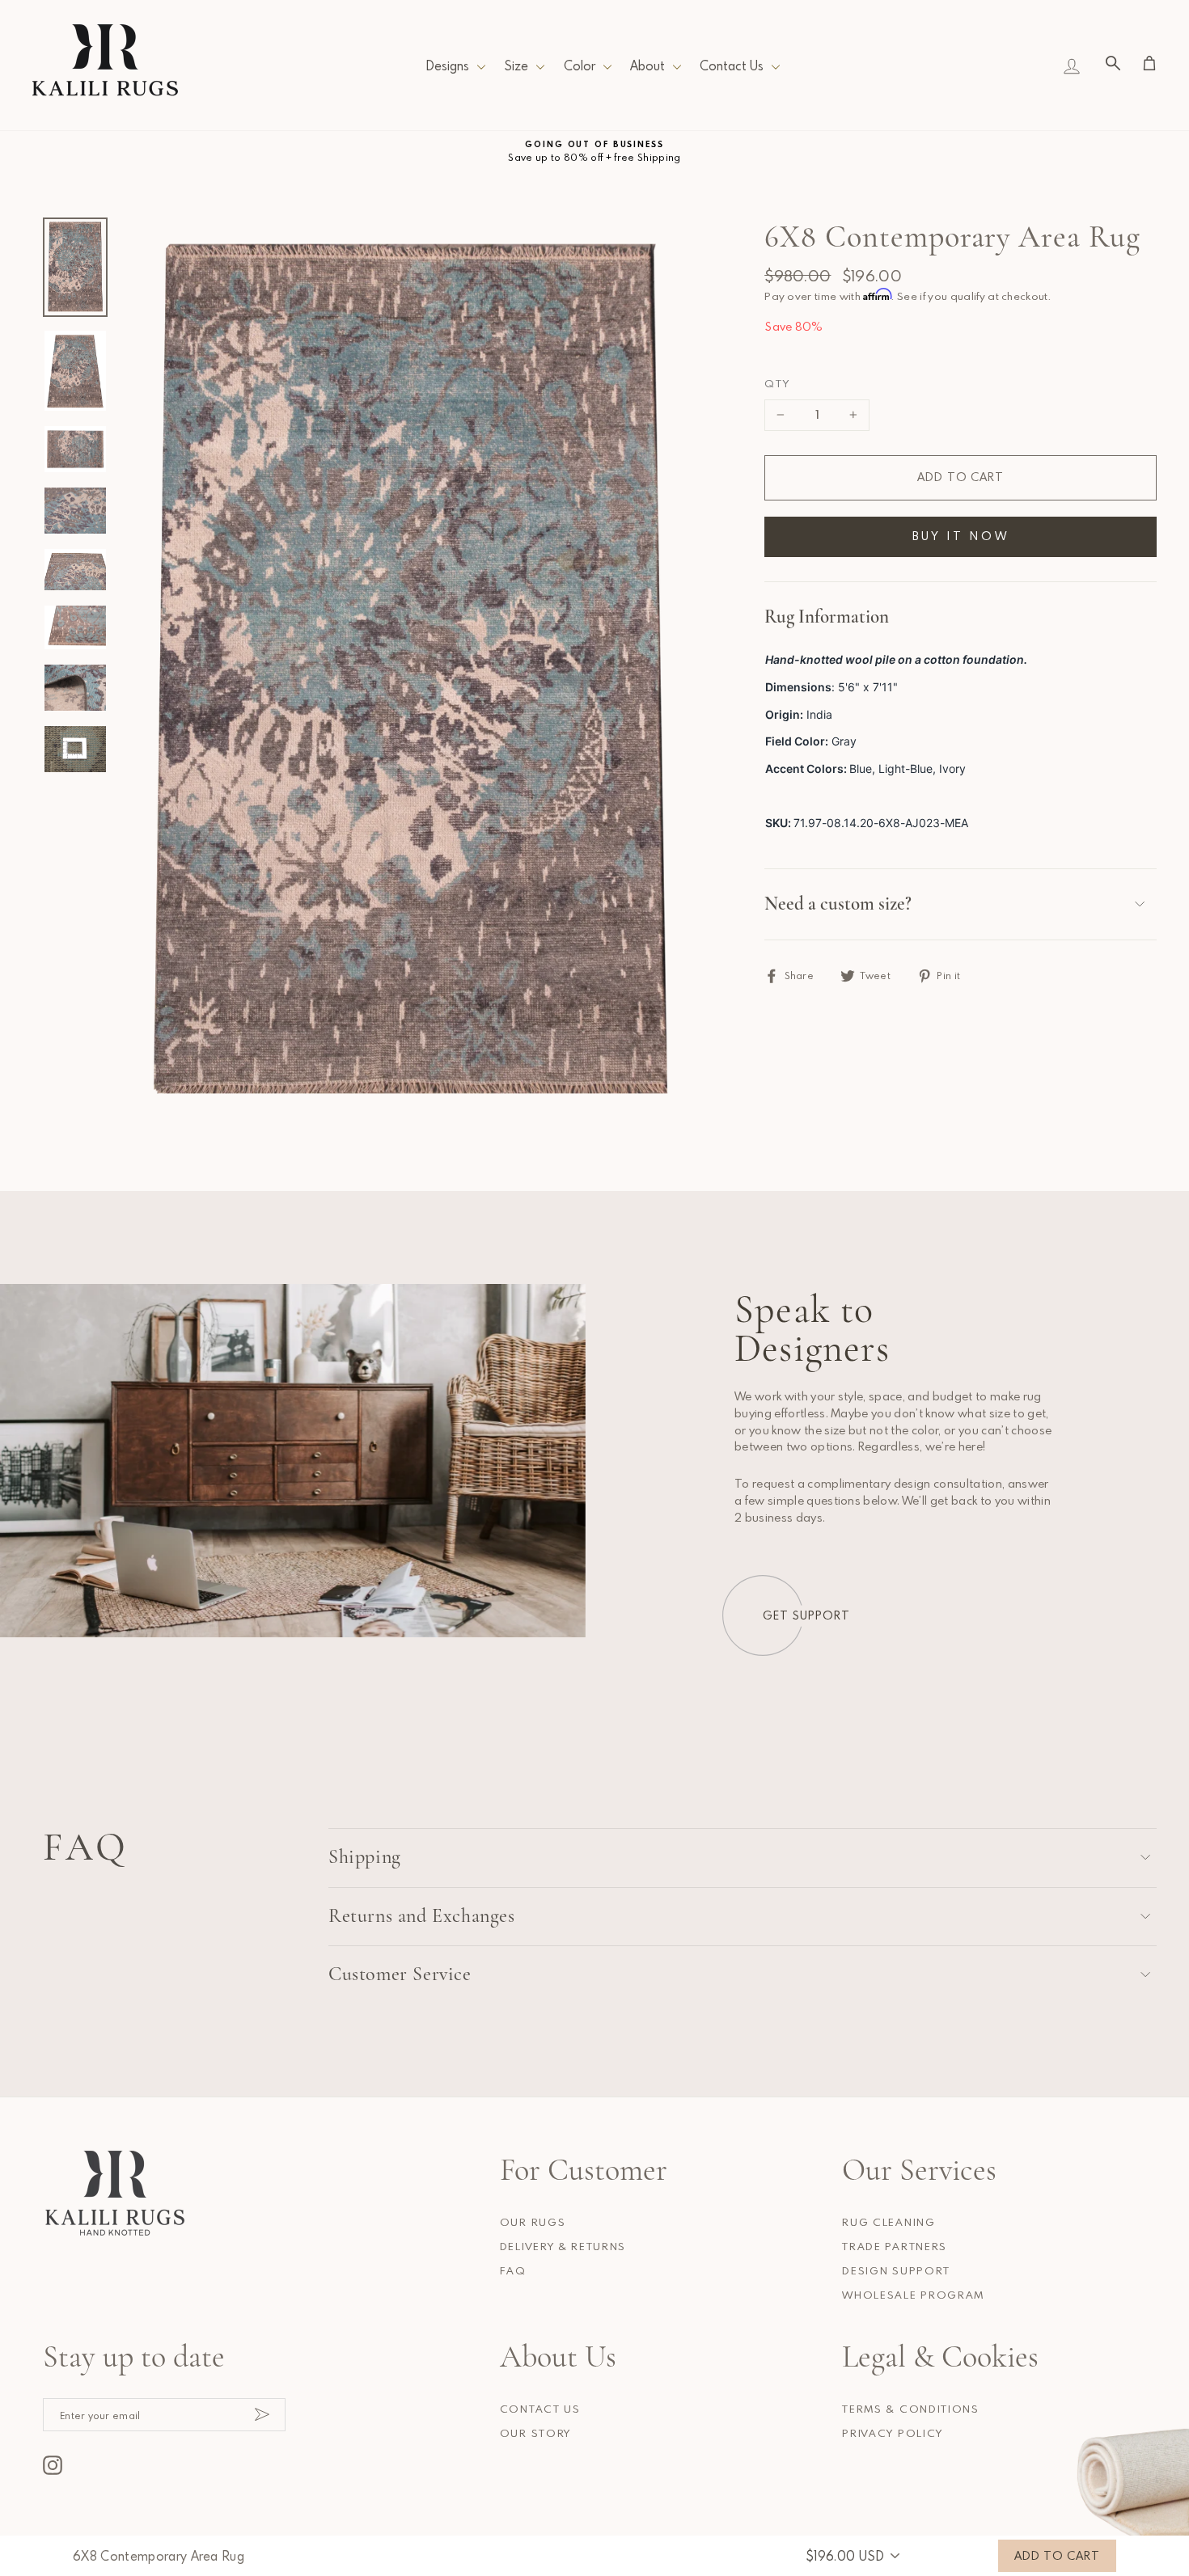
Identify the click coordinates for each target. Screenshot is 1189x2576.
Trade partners (895, 2246)
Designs (447, 65)
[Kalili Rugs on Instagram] (53, 2465)
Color (580, 65)
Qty (777, 383)
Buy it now (961, 536)
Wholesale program (913, 2295)
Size (516, 65)
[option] (594, 152)
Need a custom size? (838, 904)
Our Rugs (533, 2222)
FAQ (513, 2270)
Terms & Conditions (910, 2409)
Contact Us (732, 65)
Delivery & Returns (563, 2246)
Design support (896, 2270)
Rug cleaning (889, 2222)
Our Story (535, 2433)
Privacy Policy (893, 2433)
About (647, 65)
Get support (806, 1615)
